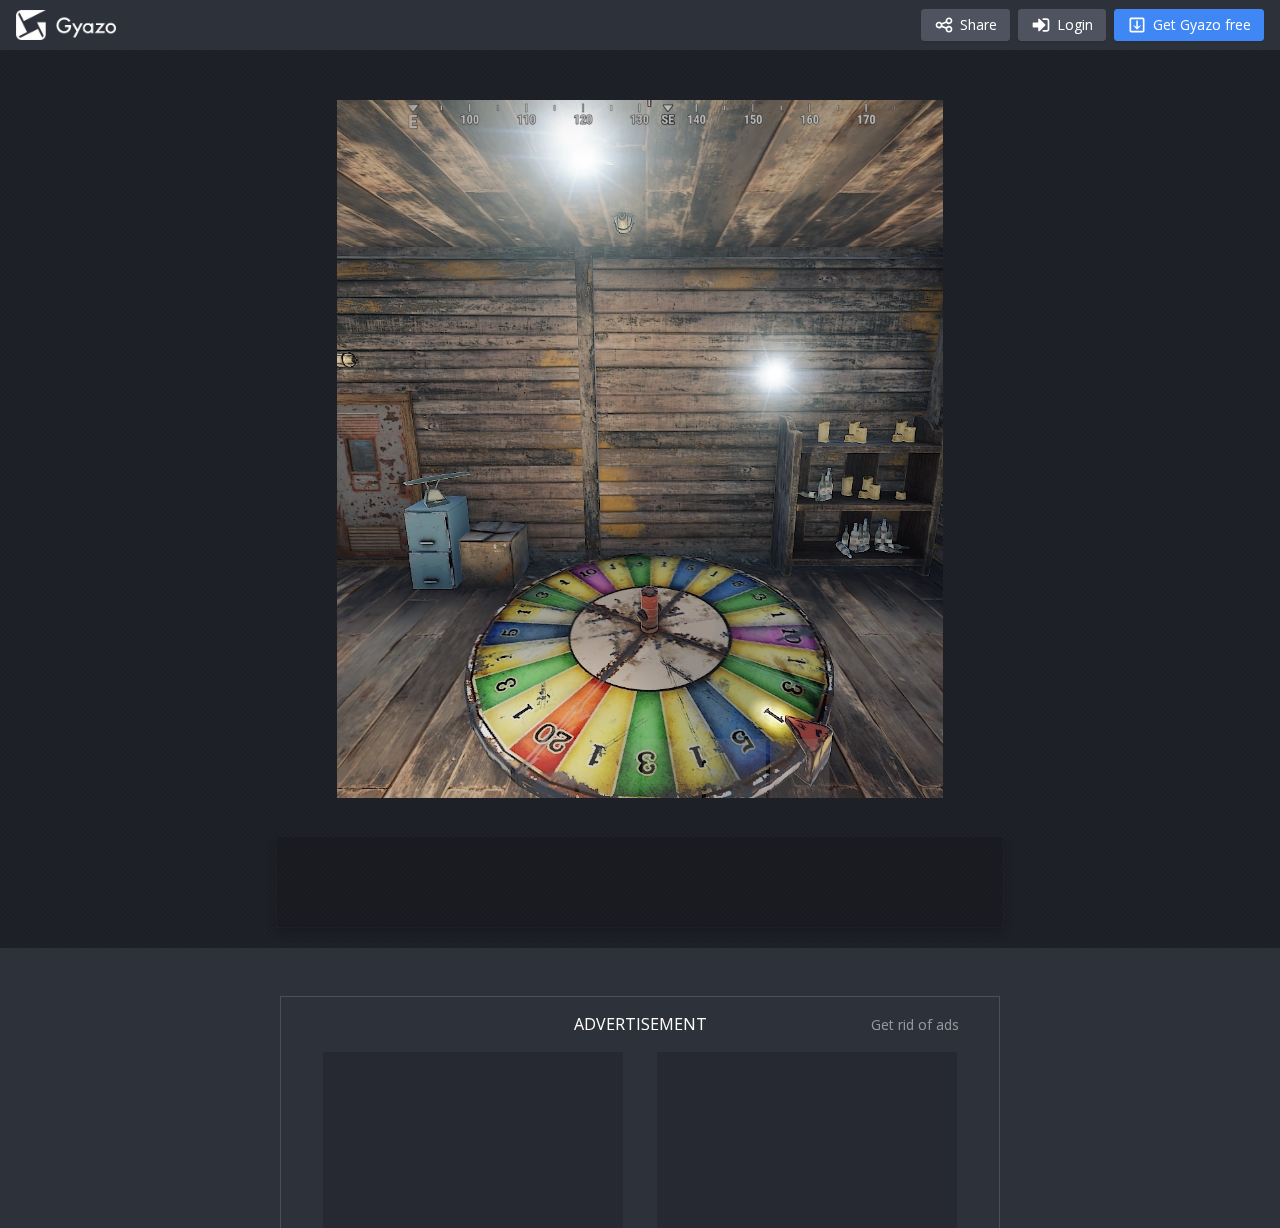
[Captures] (66, 25)
